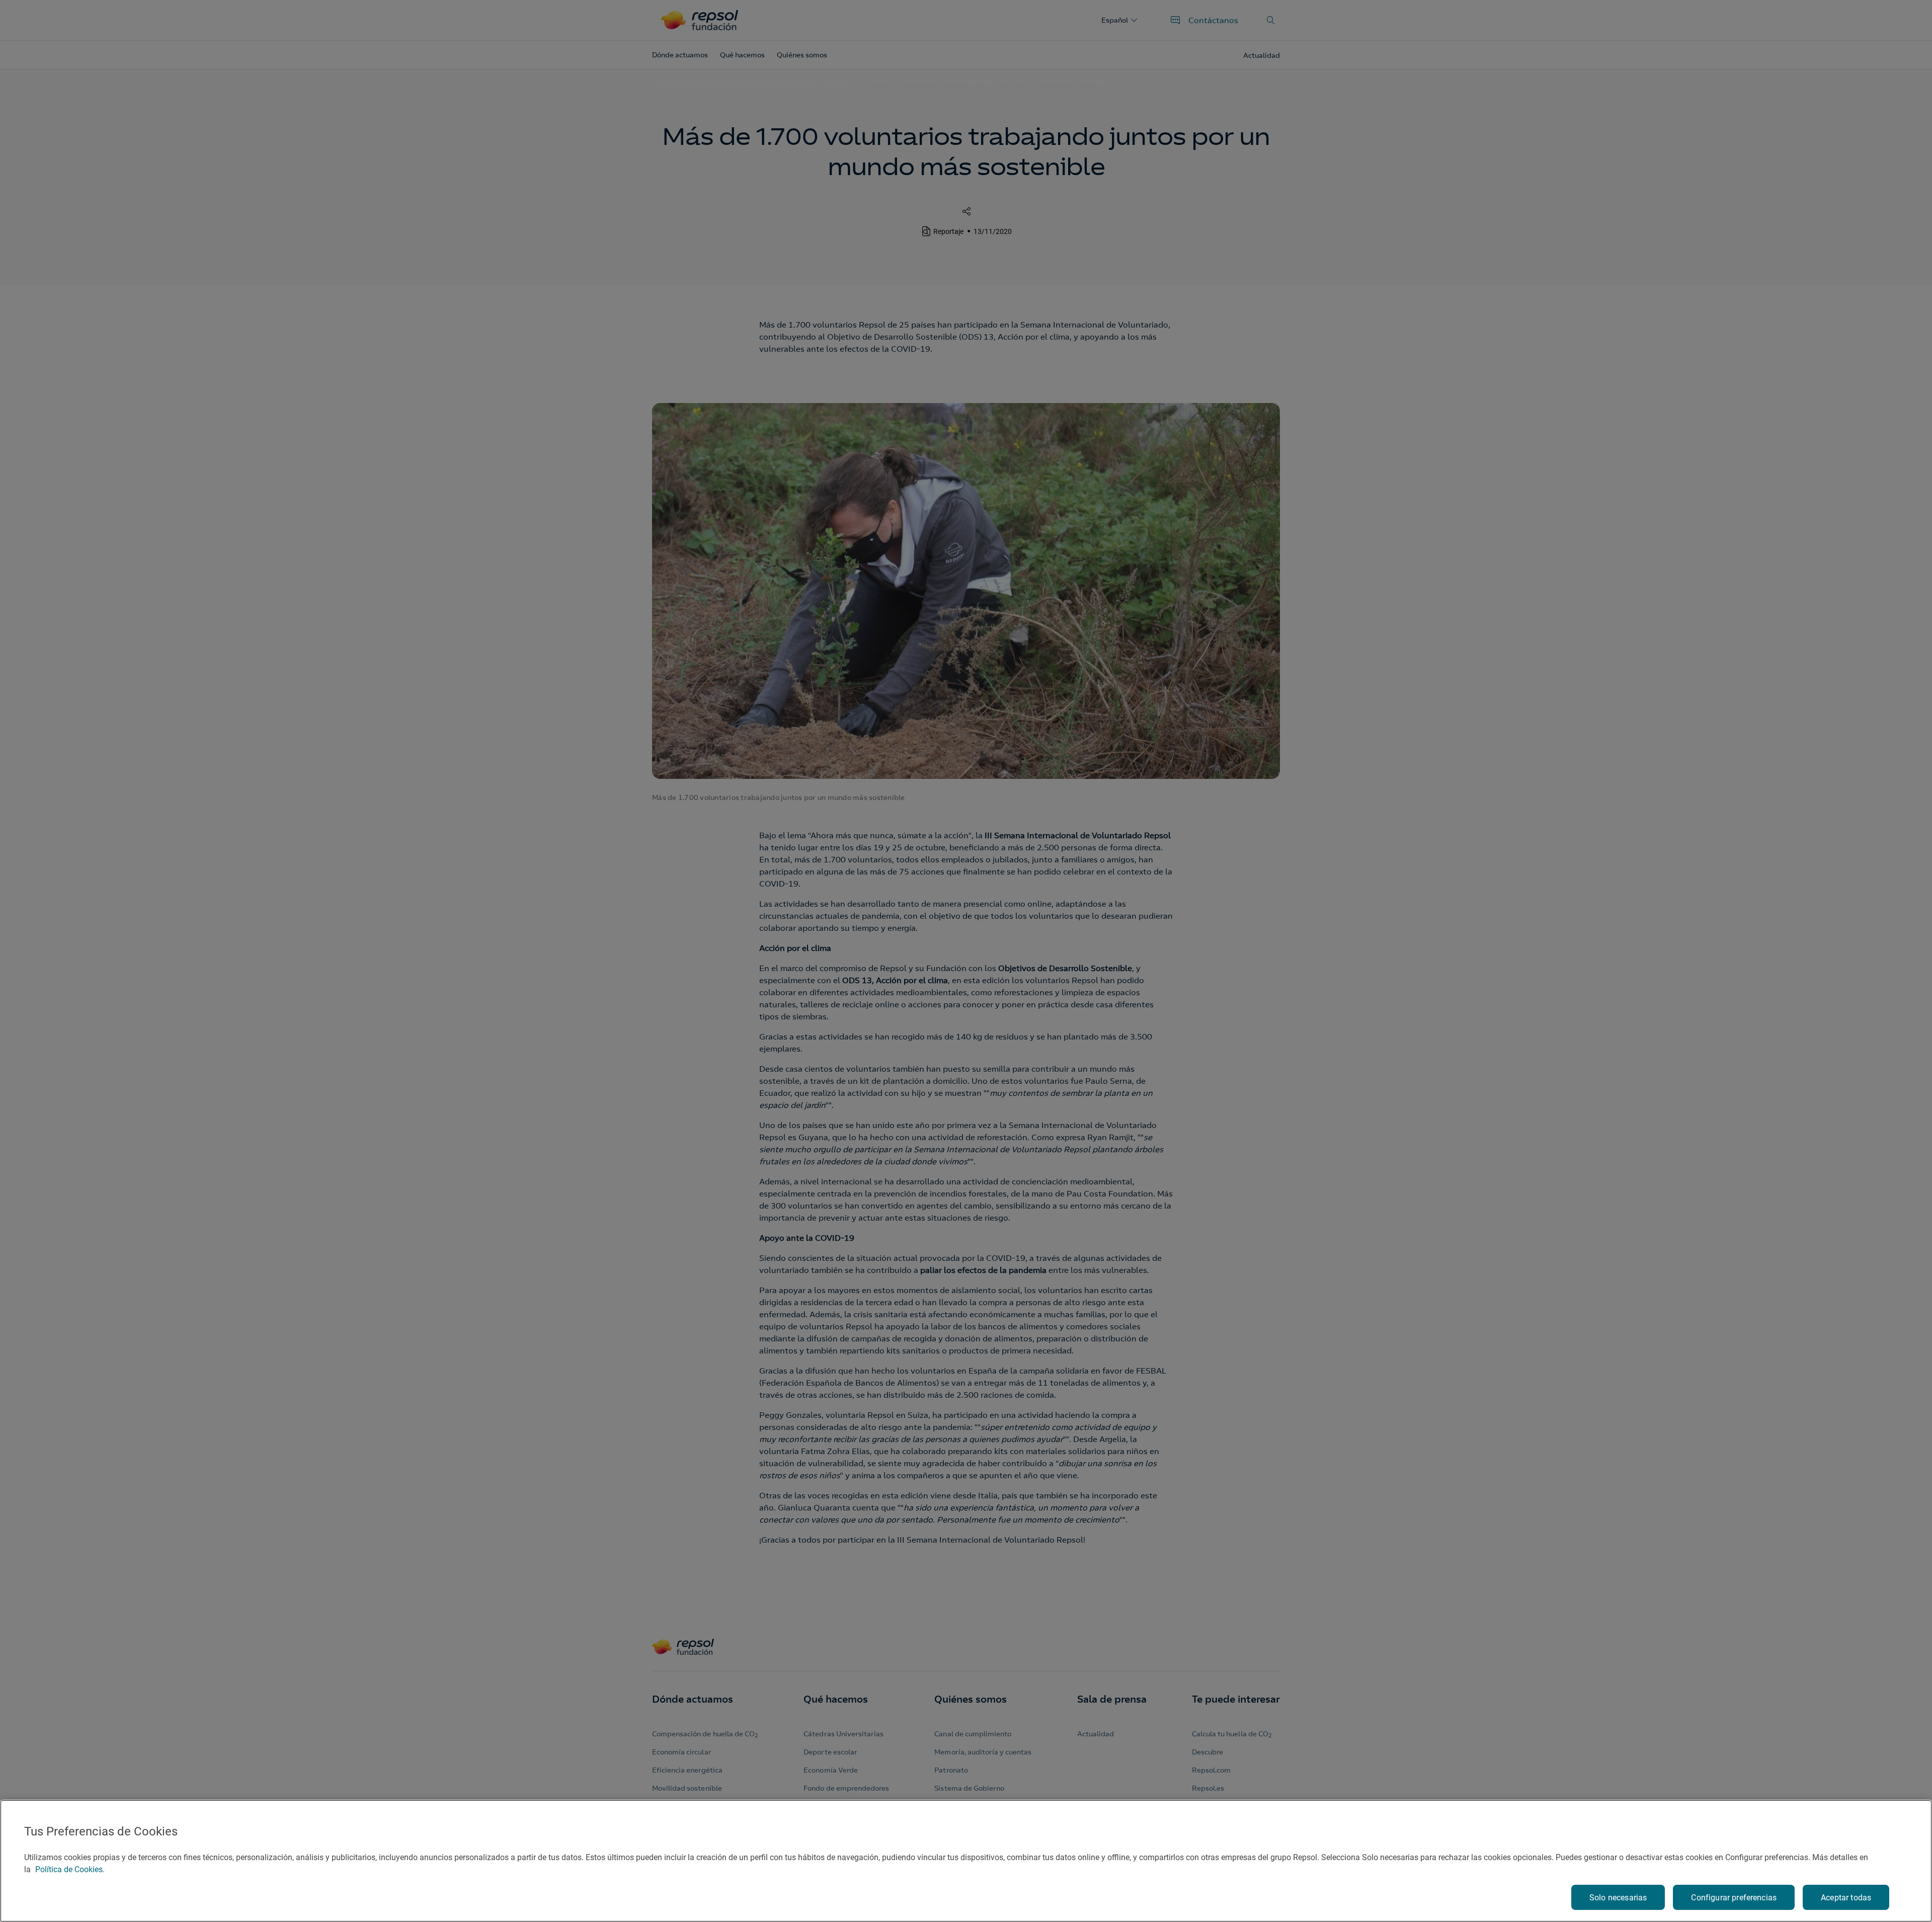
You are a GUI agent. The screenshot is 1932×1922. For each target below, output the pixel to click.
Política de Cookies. (70, 1869)
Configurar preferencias (1734, 1898)
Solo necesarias (1618, 1898)
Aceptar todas (1846, 1898)
